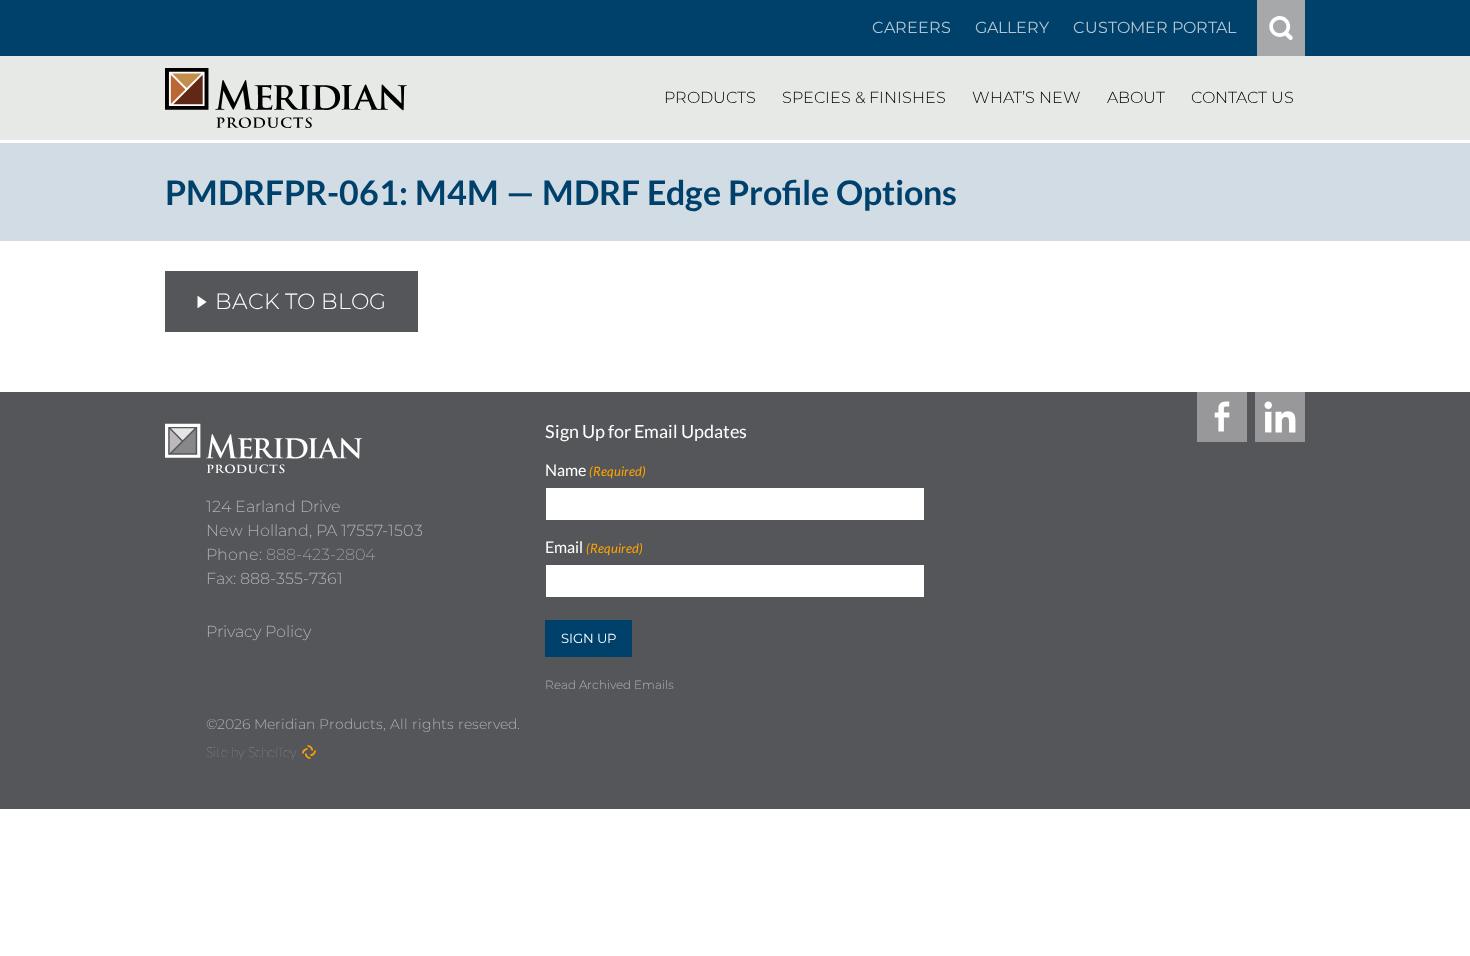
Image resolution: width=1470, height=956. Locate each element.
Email (594, 547)
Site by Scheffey (251, 751)
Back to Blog (300, 301)
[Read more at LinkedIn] (1280, 417)
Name (595, 470)
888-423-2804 (320, 554)
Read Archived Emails (609, 684)
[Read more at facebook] (1222, 417)
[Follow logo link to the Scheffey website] (309, 752)
